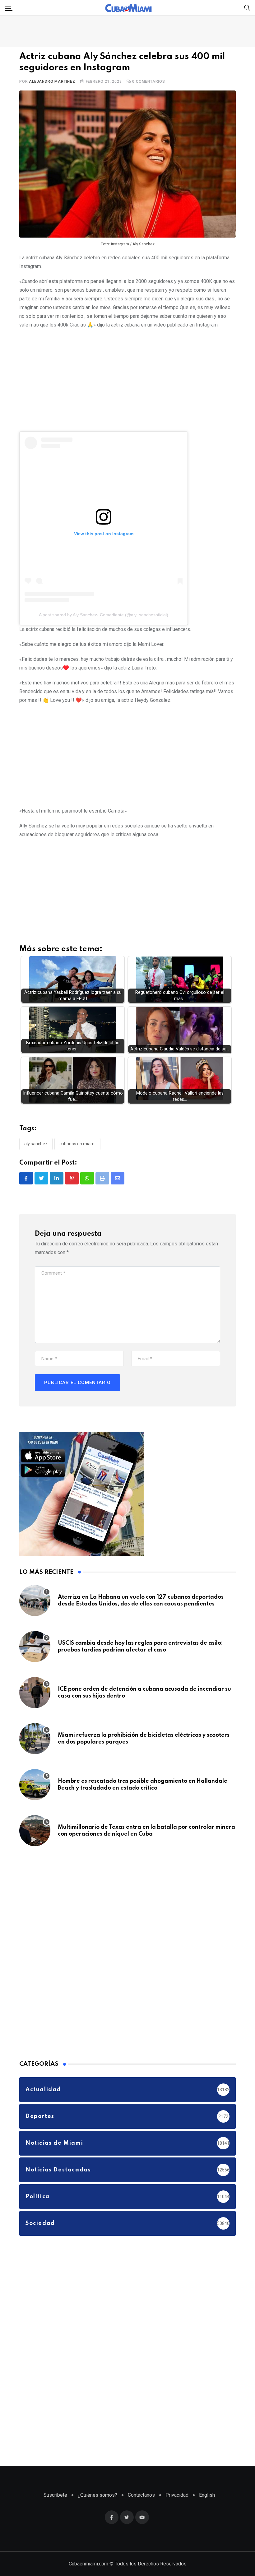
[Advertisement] (127, 379)
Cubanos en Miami (77, 1144)
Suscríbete (55, 2495)
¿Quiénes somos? (97, 2495)
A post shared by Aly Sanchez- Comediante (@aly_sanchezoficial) (104, 615)
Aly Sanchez (36, 1144)
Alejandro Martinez (52, 81)
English (207, 2495)
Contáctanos (141, 2495)
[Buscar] (247, 7)
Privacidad (177, 2495)
